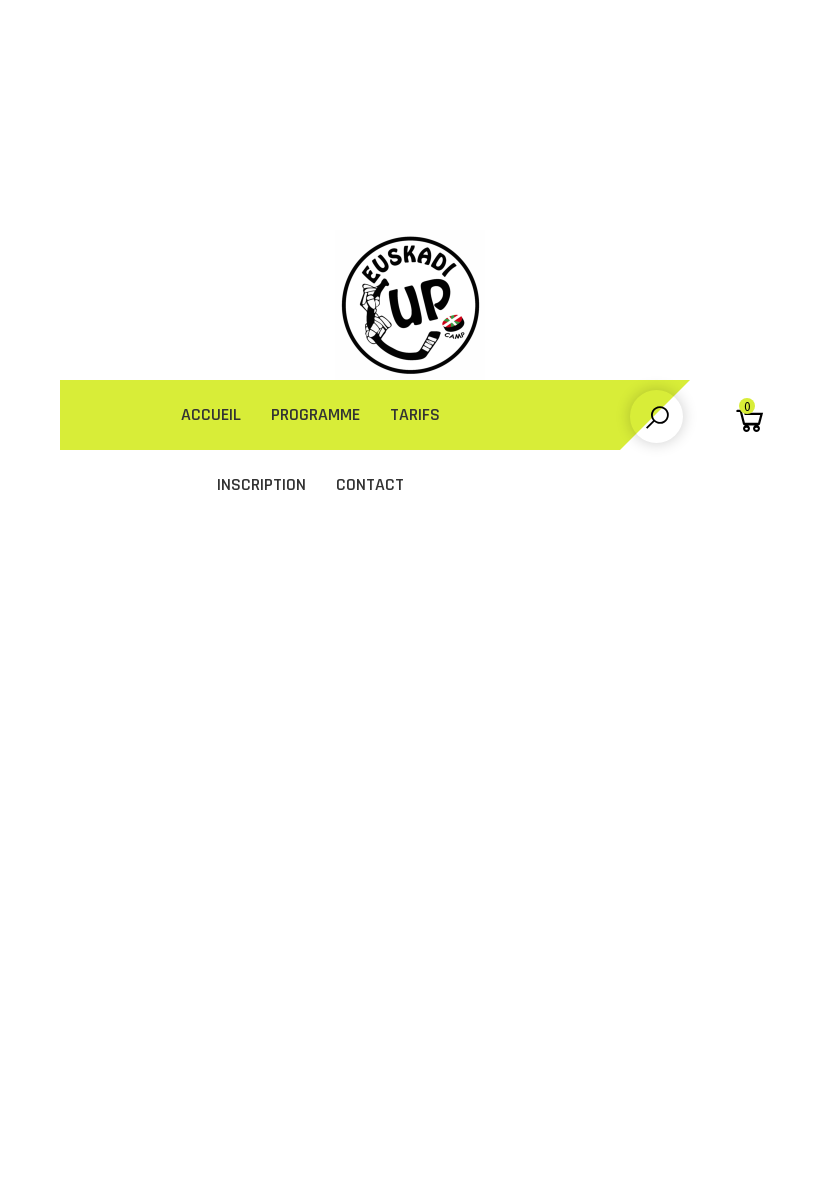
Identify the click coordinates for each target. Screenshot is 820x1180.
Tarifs (415, 414)
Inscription (261, 484)
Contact (370, 484)
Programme (315, 414)
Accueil (211, 414)
